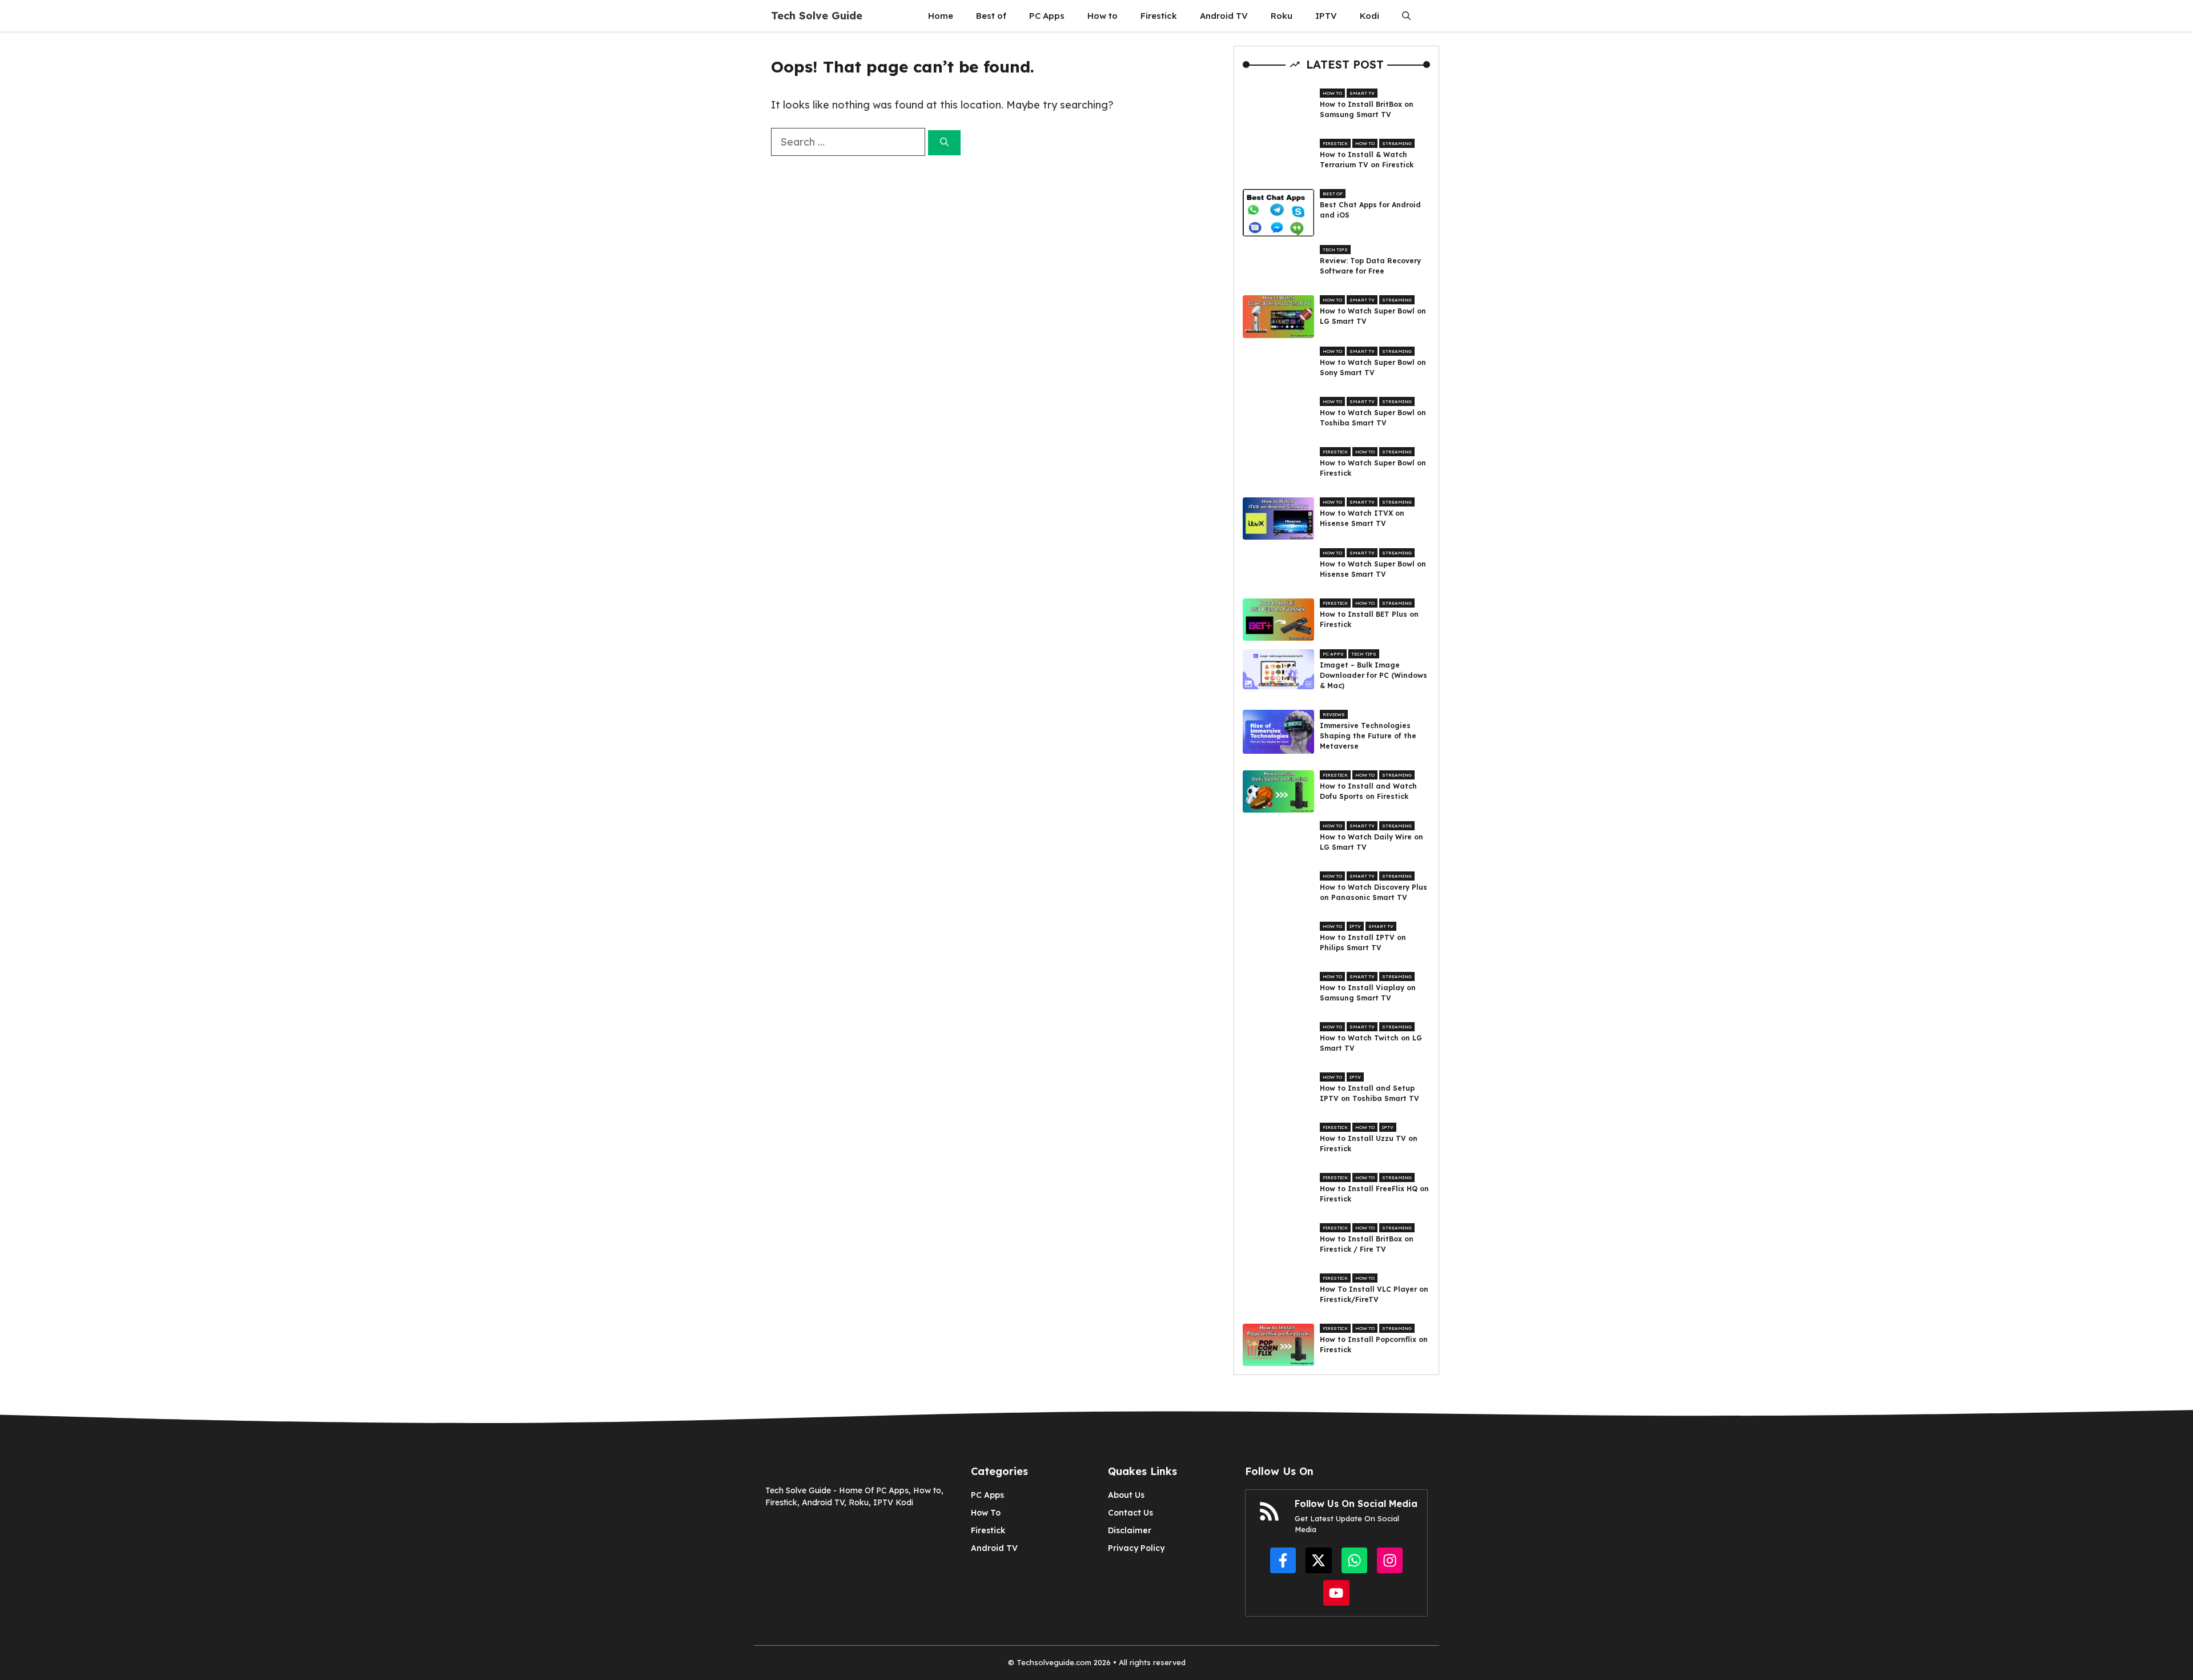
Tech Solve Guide (817, 16)
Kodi (1369, 16)
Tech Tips (1335, 250)
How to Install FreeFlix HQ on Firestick (1374, 1194)
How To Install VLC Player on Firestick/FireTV (1374, 1294)
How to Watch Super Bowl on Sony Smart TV (1373, 367)
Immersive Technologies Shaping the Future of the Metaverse (1368, 736)
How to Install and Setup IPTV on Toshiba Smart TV (1369, 1093)
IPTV (1326, 16)
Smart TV (1362, 93)
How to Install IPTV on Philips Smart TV (1363, 943)
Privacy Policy (1136, 1548)
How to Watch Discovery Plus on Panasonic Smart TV (1373, 892)
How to (1102, 16)
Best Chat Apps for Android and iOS (1370, 210)
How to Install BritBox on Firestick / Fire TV (1367, 1244)
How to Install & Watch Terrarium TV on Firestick (1367, 160)
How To (986, 1513)
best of (1333, 194)
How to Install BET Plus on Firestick (1369, 619)
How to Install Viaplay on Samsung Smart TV (1368, 993)
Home (941, 16)
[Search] (944, 143)
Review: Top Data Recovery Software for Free (1370, 266)
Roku (1282, 16)
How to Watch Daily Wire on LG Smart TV (1371, 842)
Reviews (1334, 714)
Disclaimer (1130, 1530)
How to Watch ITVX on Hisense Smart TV (1362, 518)
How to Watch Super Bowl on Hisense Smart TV (1373, 569)
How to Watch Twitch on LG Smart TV (1371, 1043)
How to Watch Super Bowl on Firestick (1373, 468)
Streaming (1397, 143)
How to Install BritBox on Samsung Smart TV (1367, 109)
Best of (991, 16)
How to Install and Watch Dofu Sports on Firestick (1368, 791)
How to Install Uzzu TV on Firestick (1369, 1144)
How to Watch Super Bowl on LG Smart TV (1373, 316)
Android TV (1224, 16)
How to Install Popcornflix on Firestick (1374, 1345)
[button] (1406, 16)
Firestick (1159, 16)
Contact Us (1130, 1513)
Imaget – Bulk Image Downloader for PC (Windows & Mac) (1373, 675)
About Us (1126, 1495)
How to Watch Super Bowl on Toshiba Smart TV (1373, 418)
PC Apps (1047, 16)
